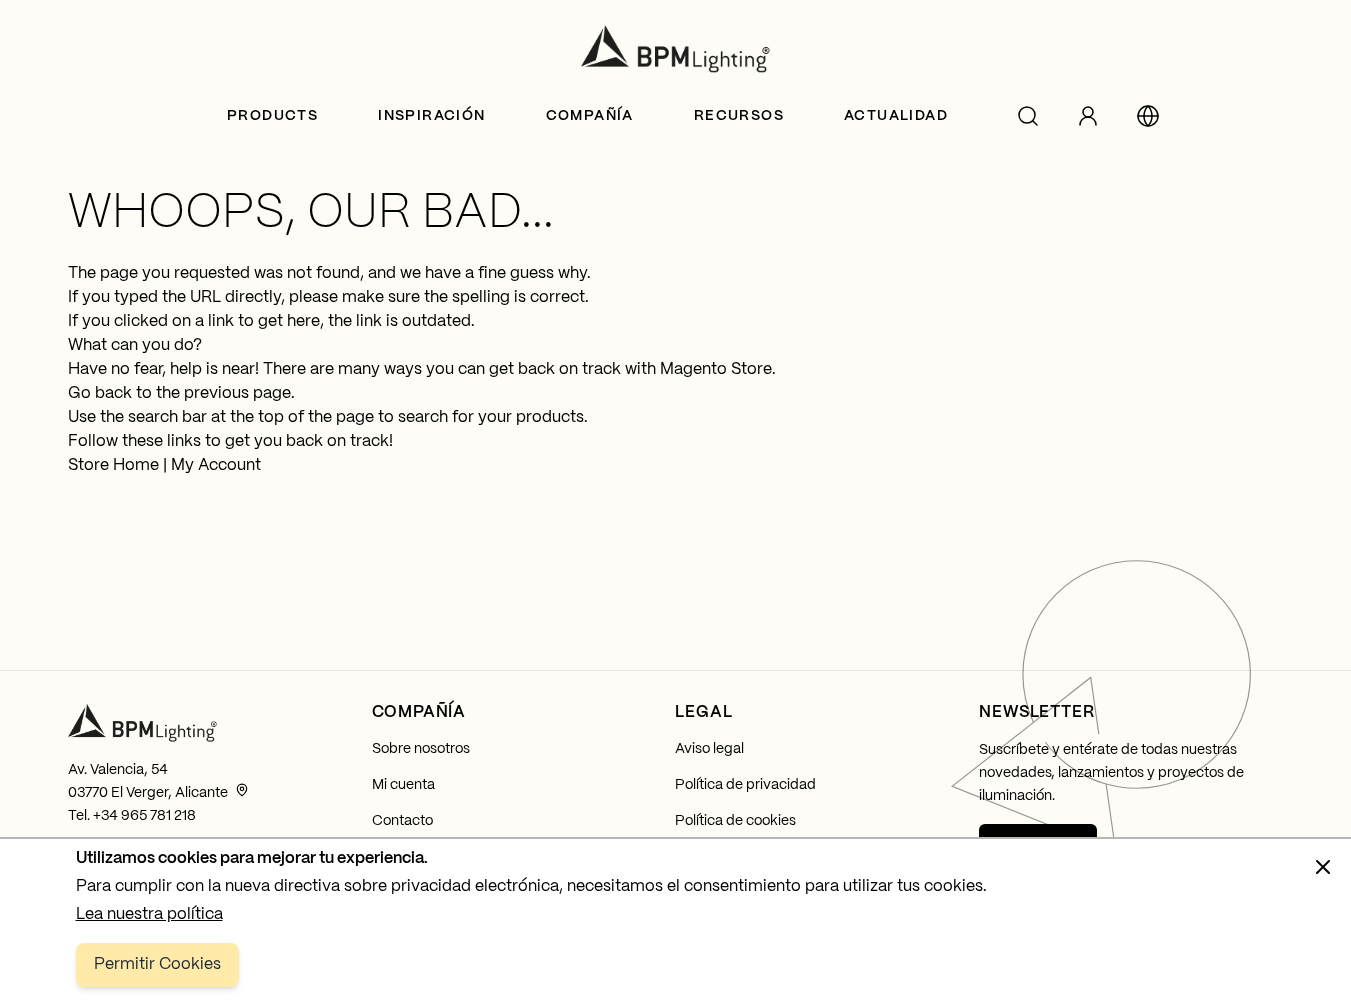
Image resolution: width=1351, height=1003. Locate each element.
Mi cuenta (403, 785)
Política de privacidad (745, 785)
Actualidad (896, 116)
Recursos (739, 116)
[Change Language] (1148, 116)
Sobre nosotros (421, 749)
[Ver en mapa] (242, 790)
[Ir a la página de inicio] (676, 49)
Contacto (402, 821)
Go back (100, 393)
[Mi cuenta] (1088, 116)
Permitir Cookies (157, 964)
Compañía (590, 116)
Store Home (113, 465)
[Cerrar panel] (1323, 867)
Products (272, 116)
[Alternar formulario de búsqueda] (1028, 116)
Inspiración (431, 116)
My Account (216, 465)
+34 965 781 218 (144, 816)
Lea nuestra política (149, 914)
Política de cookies (735, 821)
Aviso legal (709, 749)
